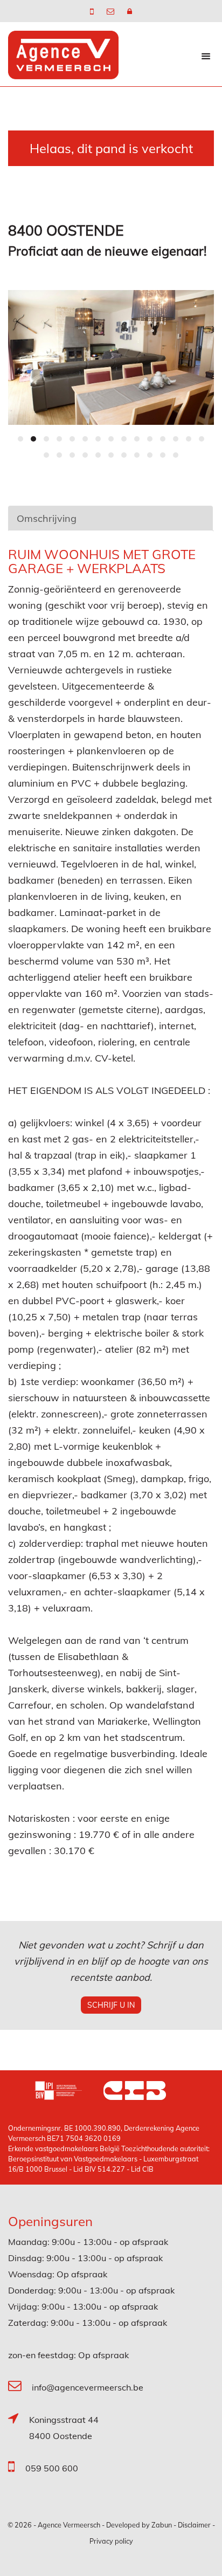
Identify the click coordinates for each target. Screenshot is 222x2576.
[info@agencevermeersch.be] (112, 11)
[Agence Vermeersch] (63, 54)
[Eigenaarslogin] (130, 11)
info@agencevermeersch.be (88, 2387)
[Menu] (206, 56)
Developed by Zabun (139, 2525)
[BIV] (69, 2092)
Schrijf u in (111, 2005)
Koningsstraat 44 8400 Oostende (64, 2428)
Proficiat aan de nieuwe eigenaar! (107, 251)
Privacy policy (111, 2541)
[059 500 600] (93, 11)
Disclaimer (194, 2525)
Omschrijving (47, 518)
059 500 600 (52, 2468)
